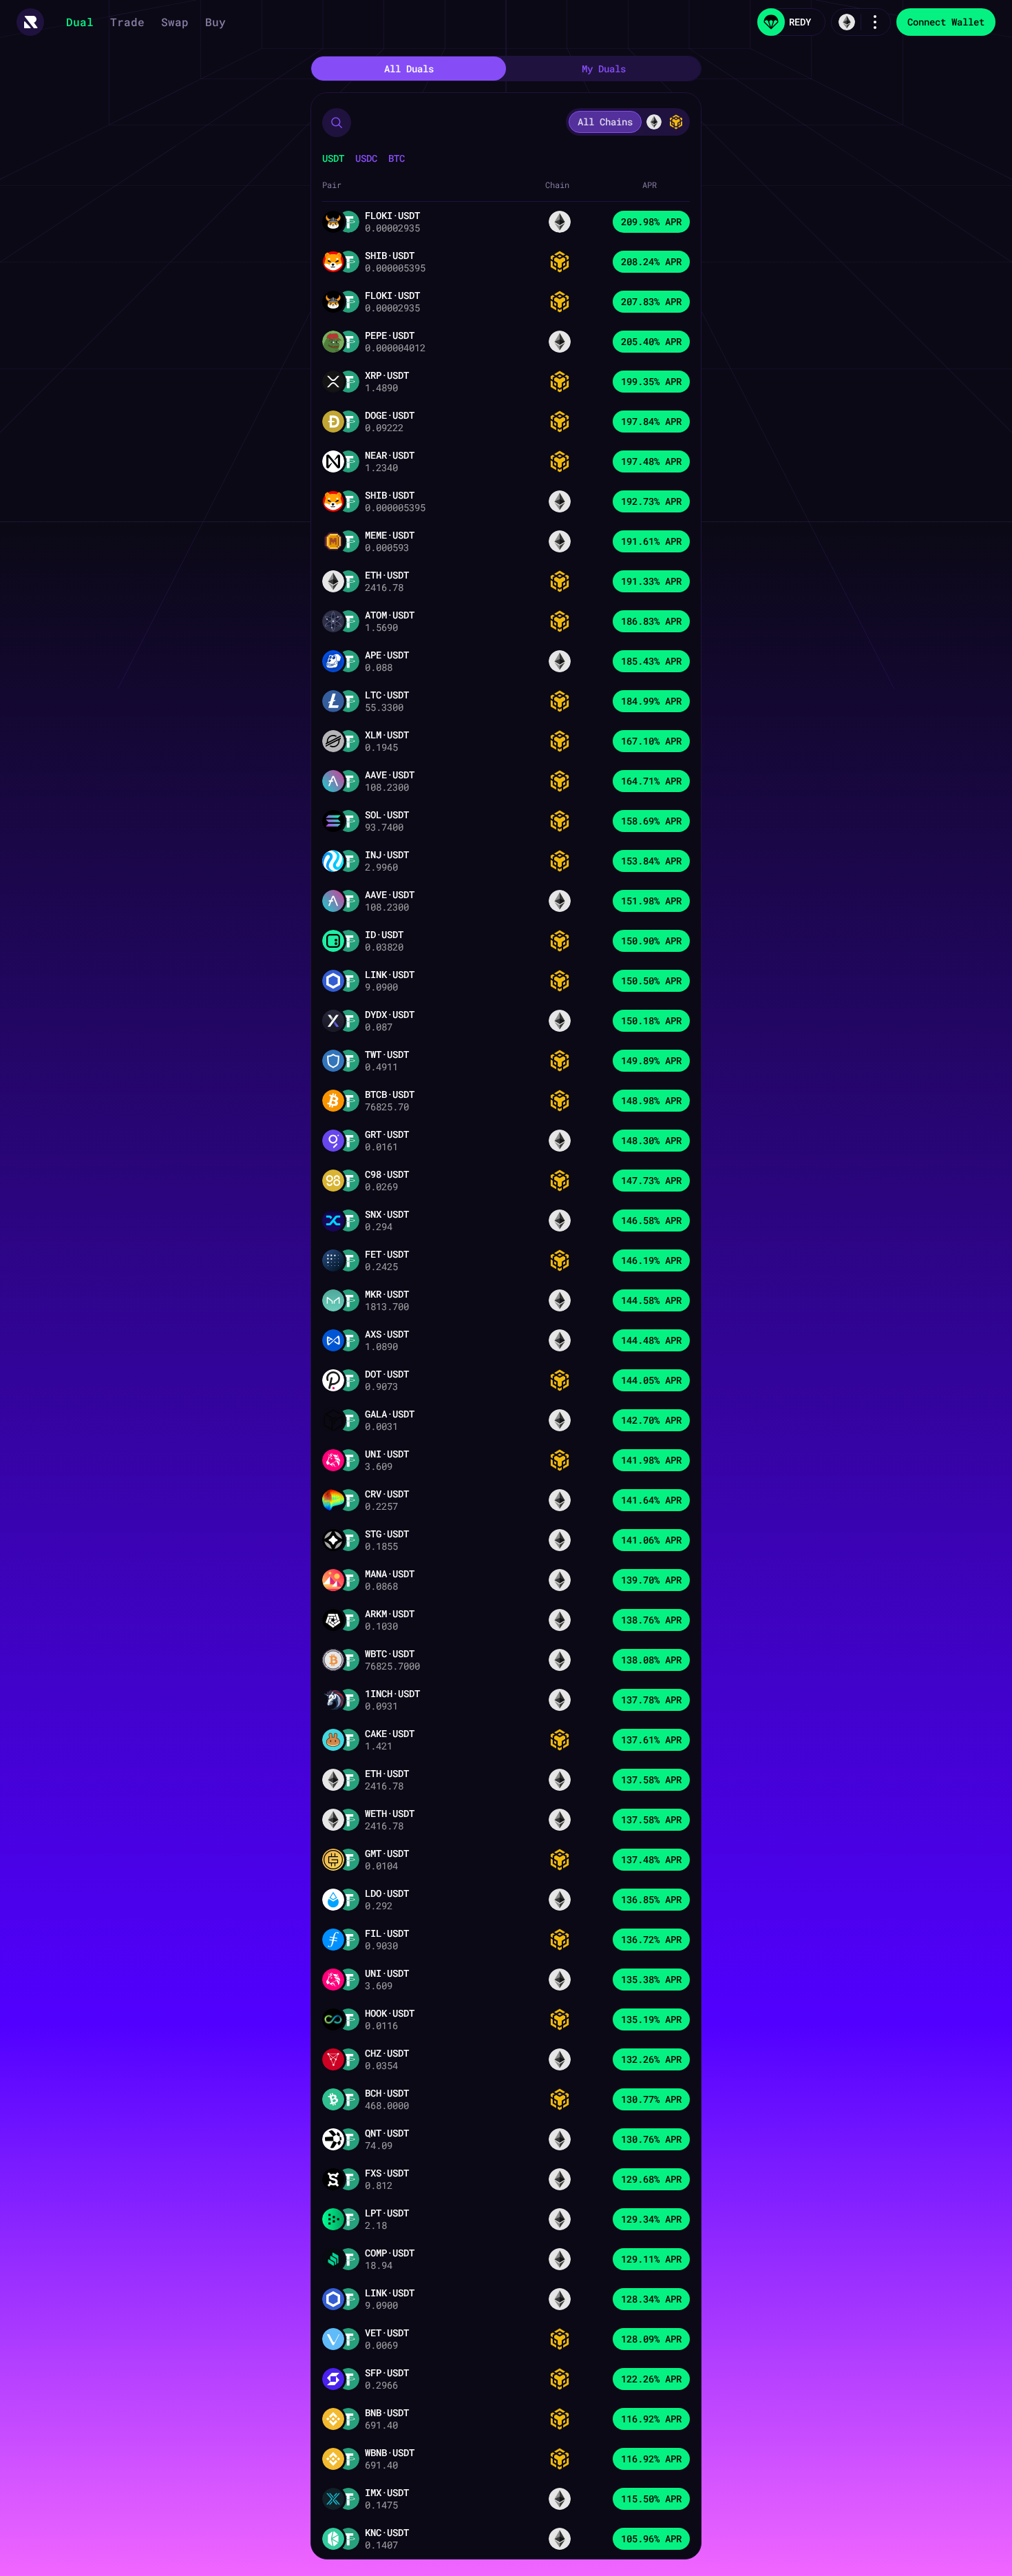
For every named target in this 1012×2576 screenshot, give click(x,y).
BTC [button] (397, 158)
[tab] (409, 69)
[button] (337, 123)
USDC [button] (366, 158)
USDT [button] (333, 158)
